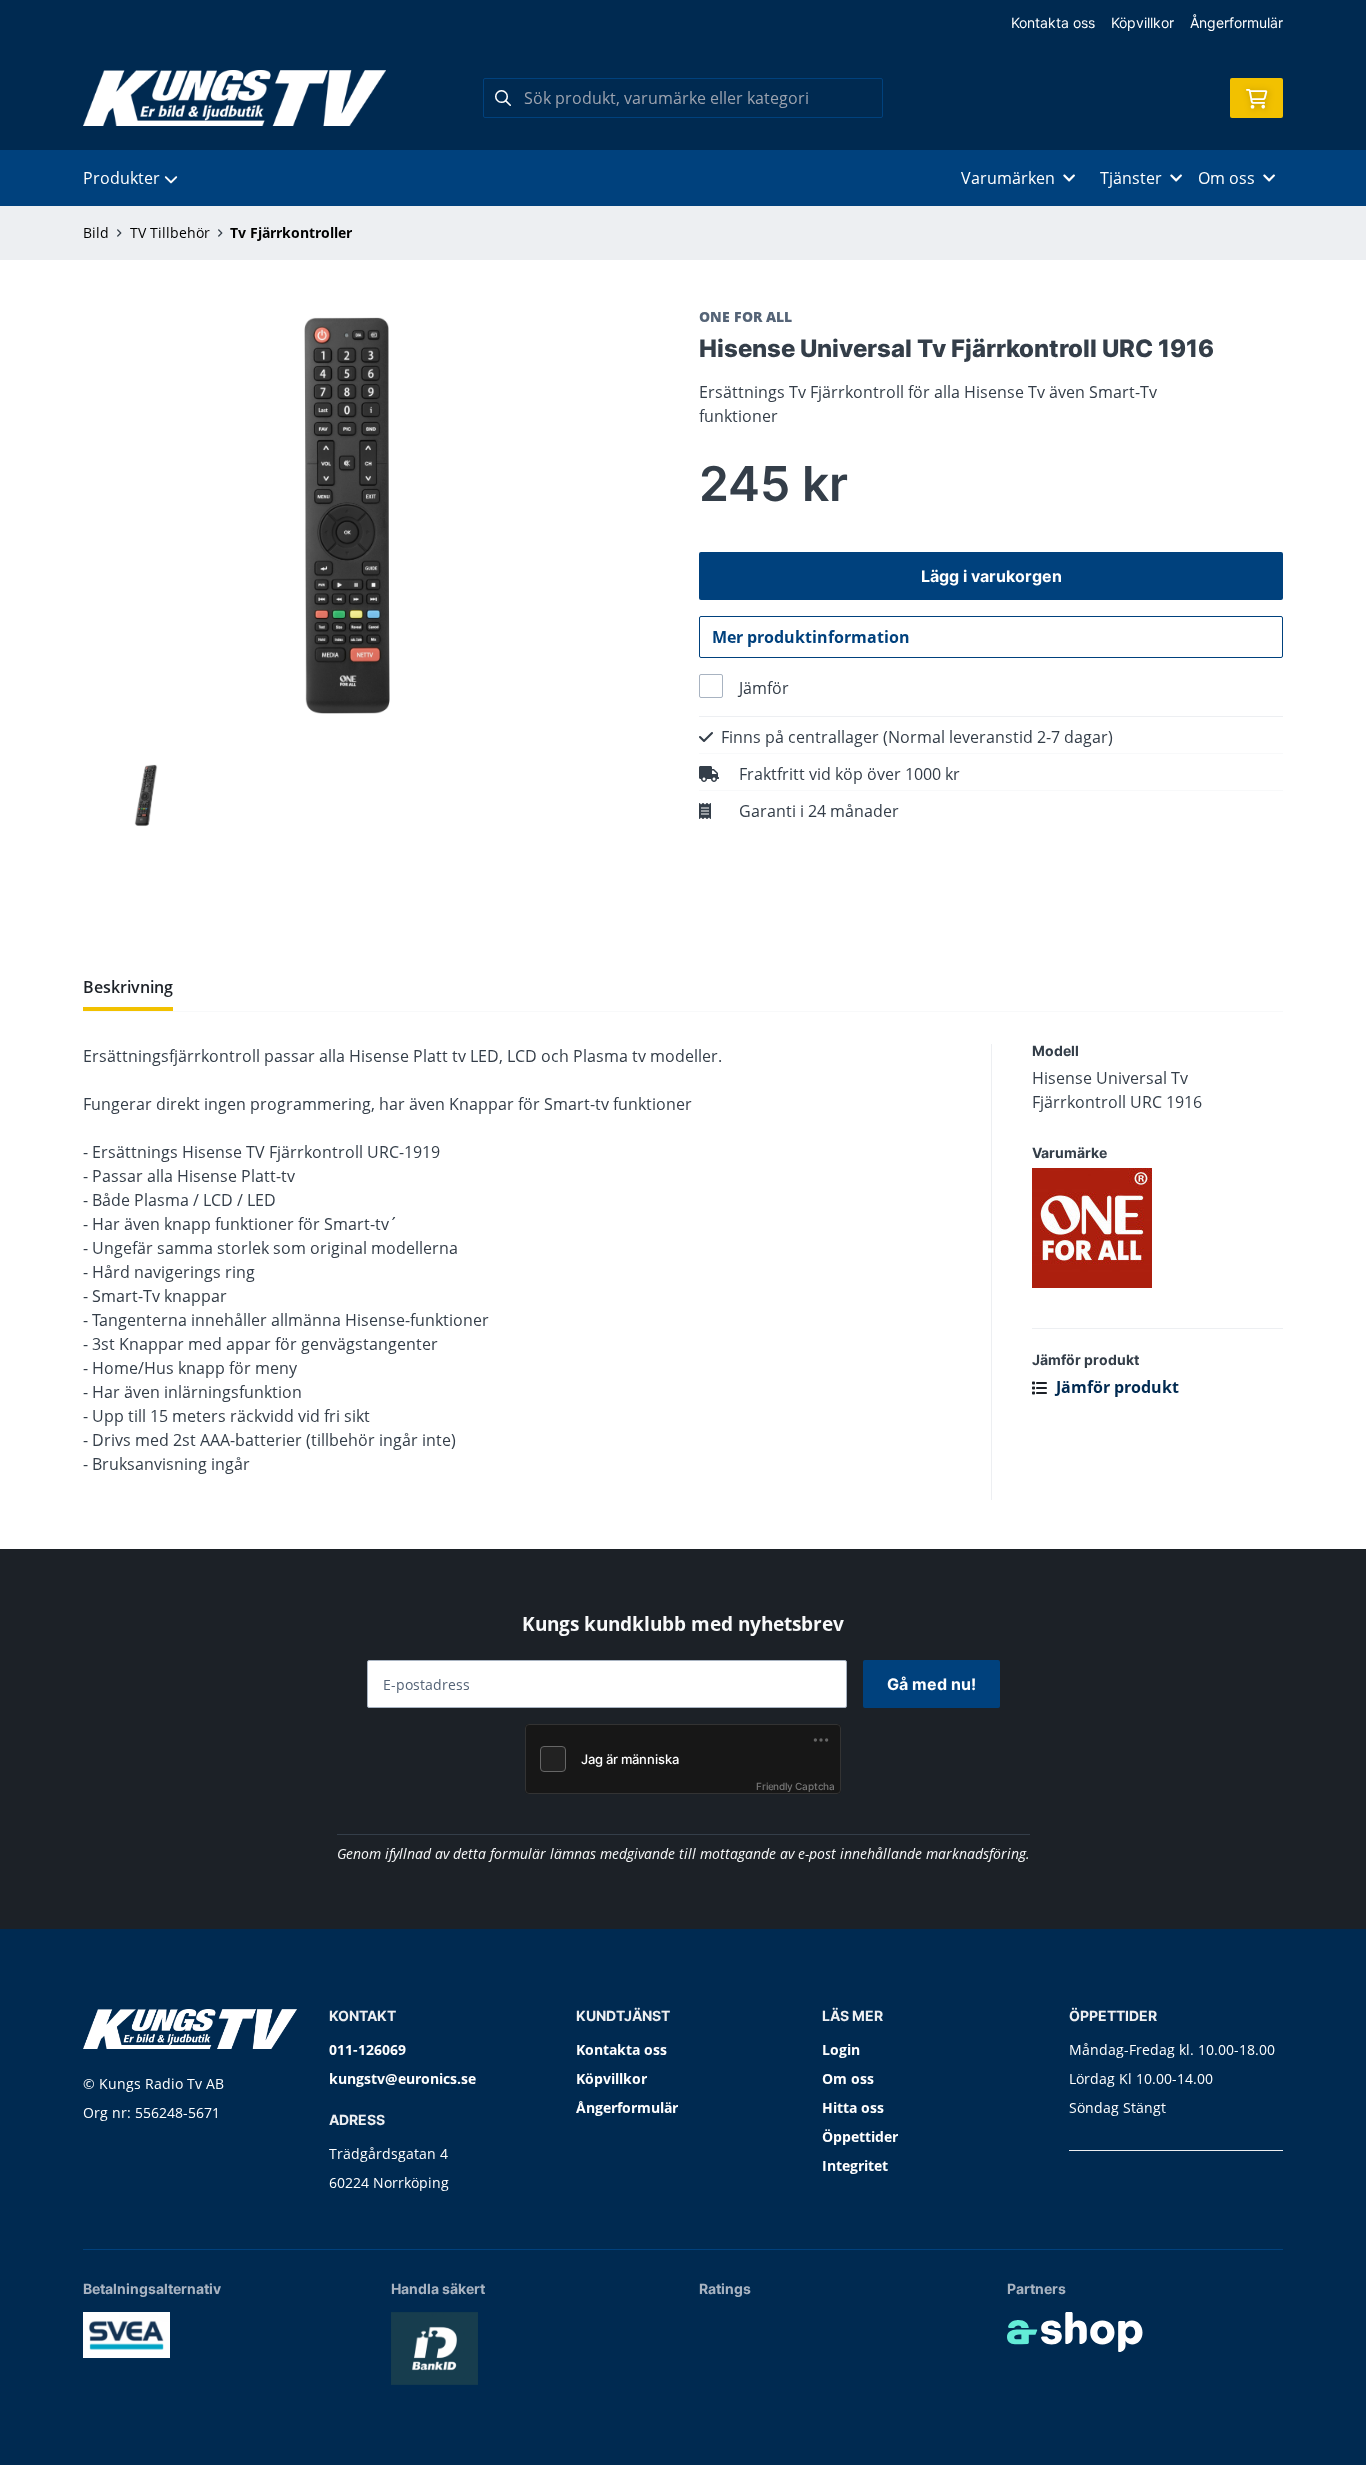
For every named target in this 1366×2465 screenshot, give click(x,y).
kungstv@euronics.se (402, 2078)
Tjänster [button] (1131, 178)
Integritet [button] (855, 2165)
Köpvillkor (1142, 22)
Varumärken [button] (1008, 178)
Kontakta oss (1053, 22)
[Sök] (503, 98)
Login (841, 2049)
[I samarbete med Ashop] (1075, 2332)
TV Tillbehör (170, 232)
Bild (96, 232)
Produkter (121, 178)
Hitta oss (853, 2107)
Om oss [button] (1226, 178)
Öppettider (860, 2136)
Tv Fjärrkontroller (291, 232)
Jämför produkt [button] (1115, 1387)
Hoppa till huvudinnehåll (674, 26)
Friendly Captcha (795, 1786)
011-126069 (367, 2049)
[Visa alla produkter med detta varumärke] (1157, 1228)
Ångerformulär (1236, 22)
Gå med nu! (931, 1684)
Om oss (848, 2078)
